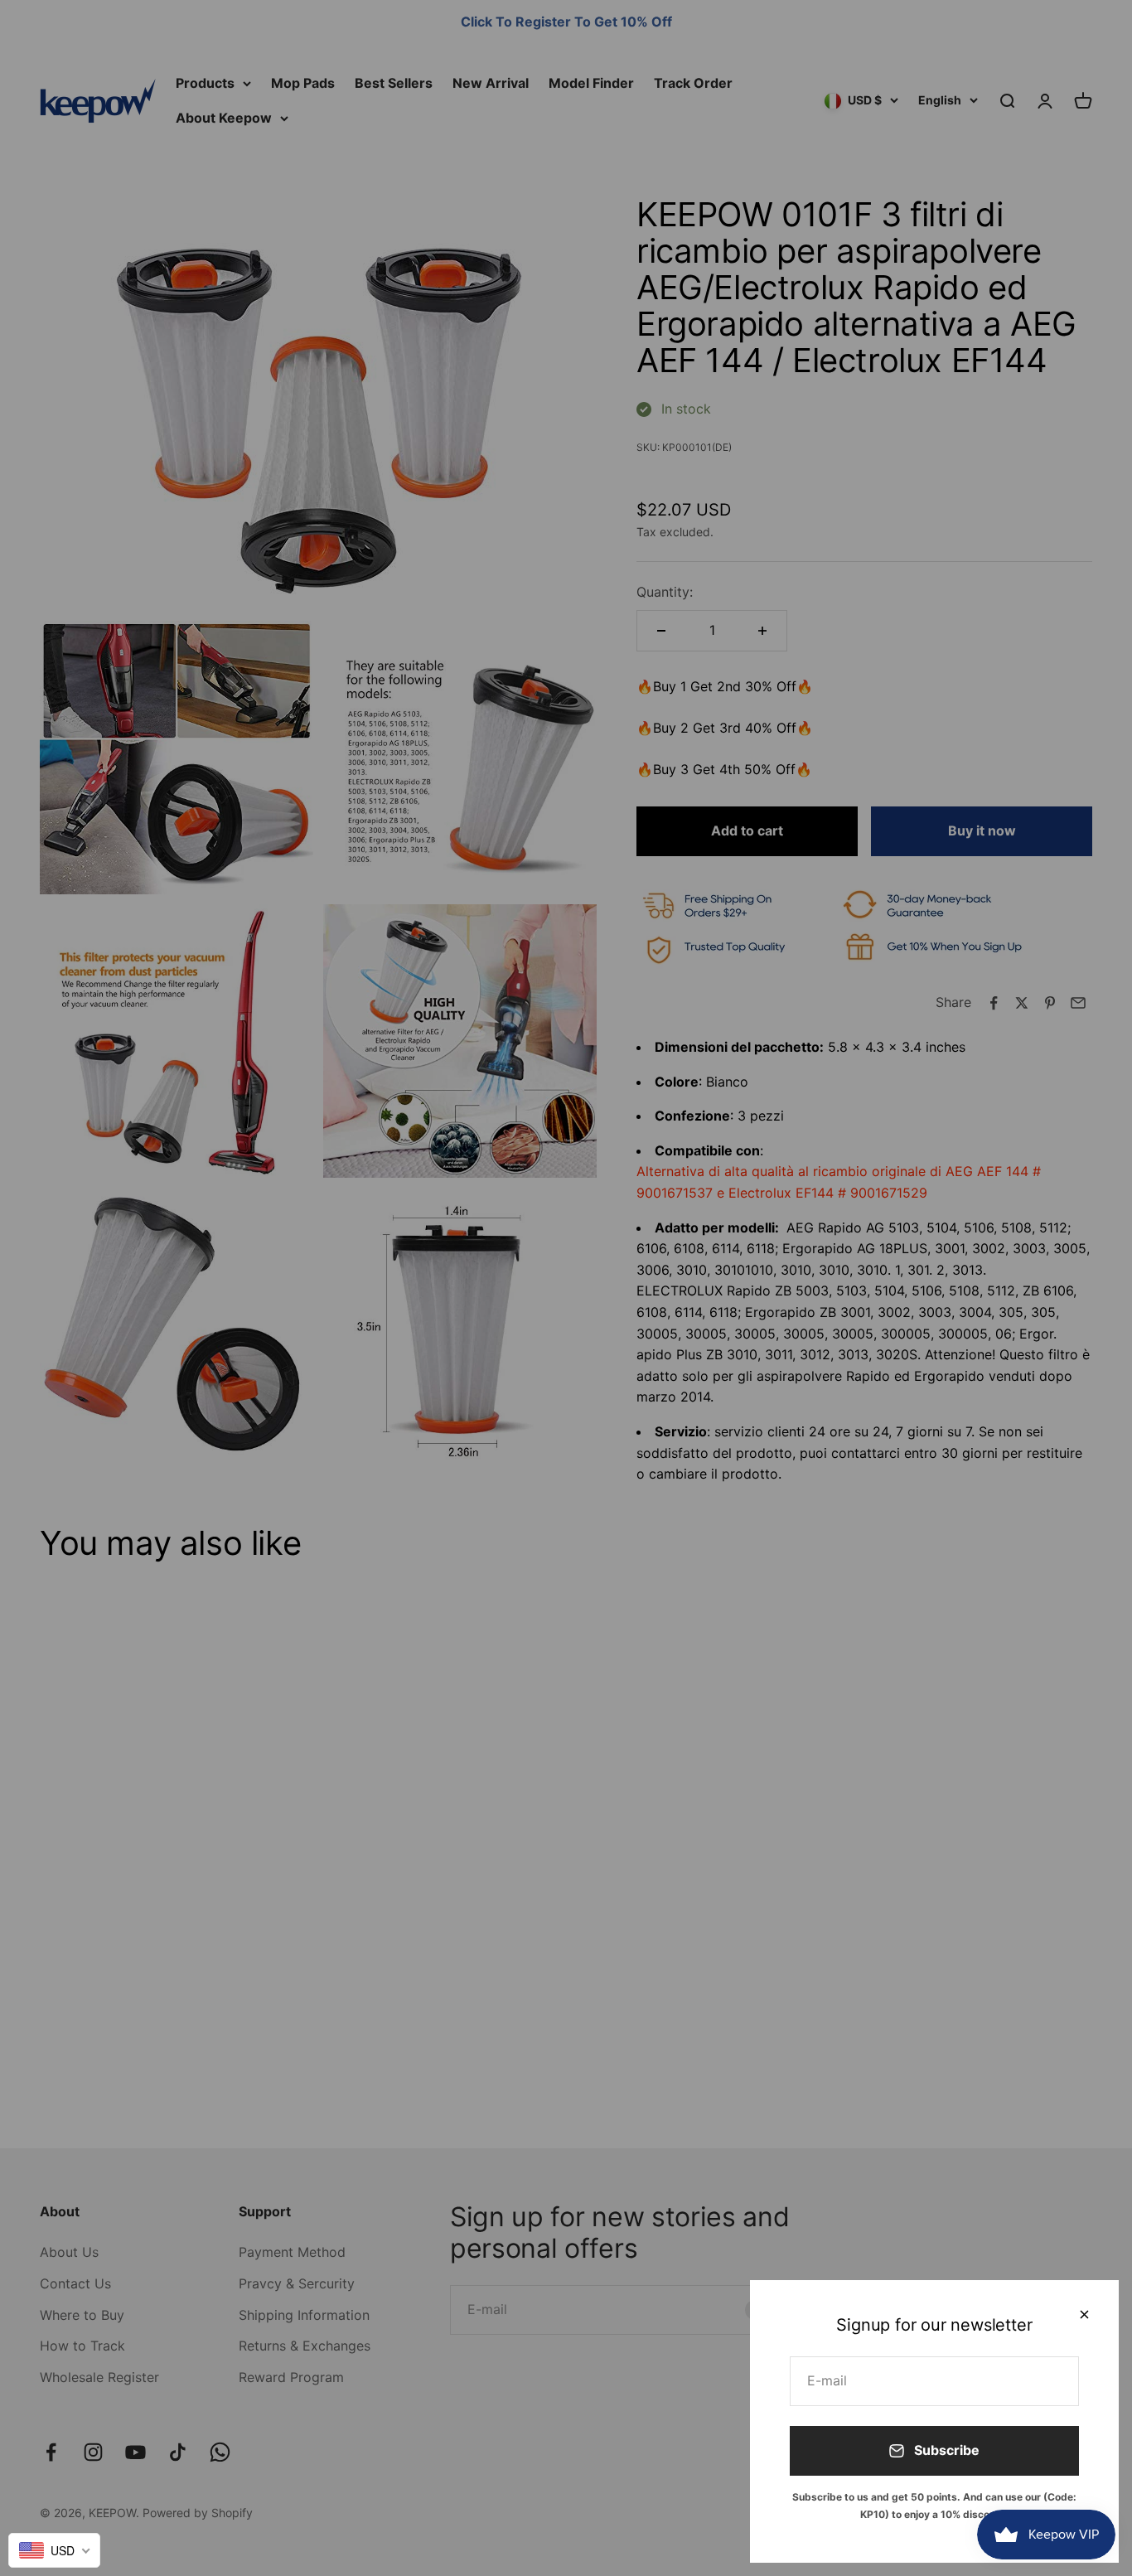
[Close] (1084, 2315)
